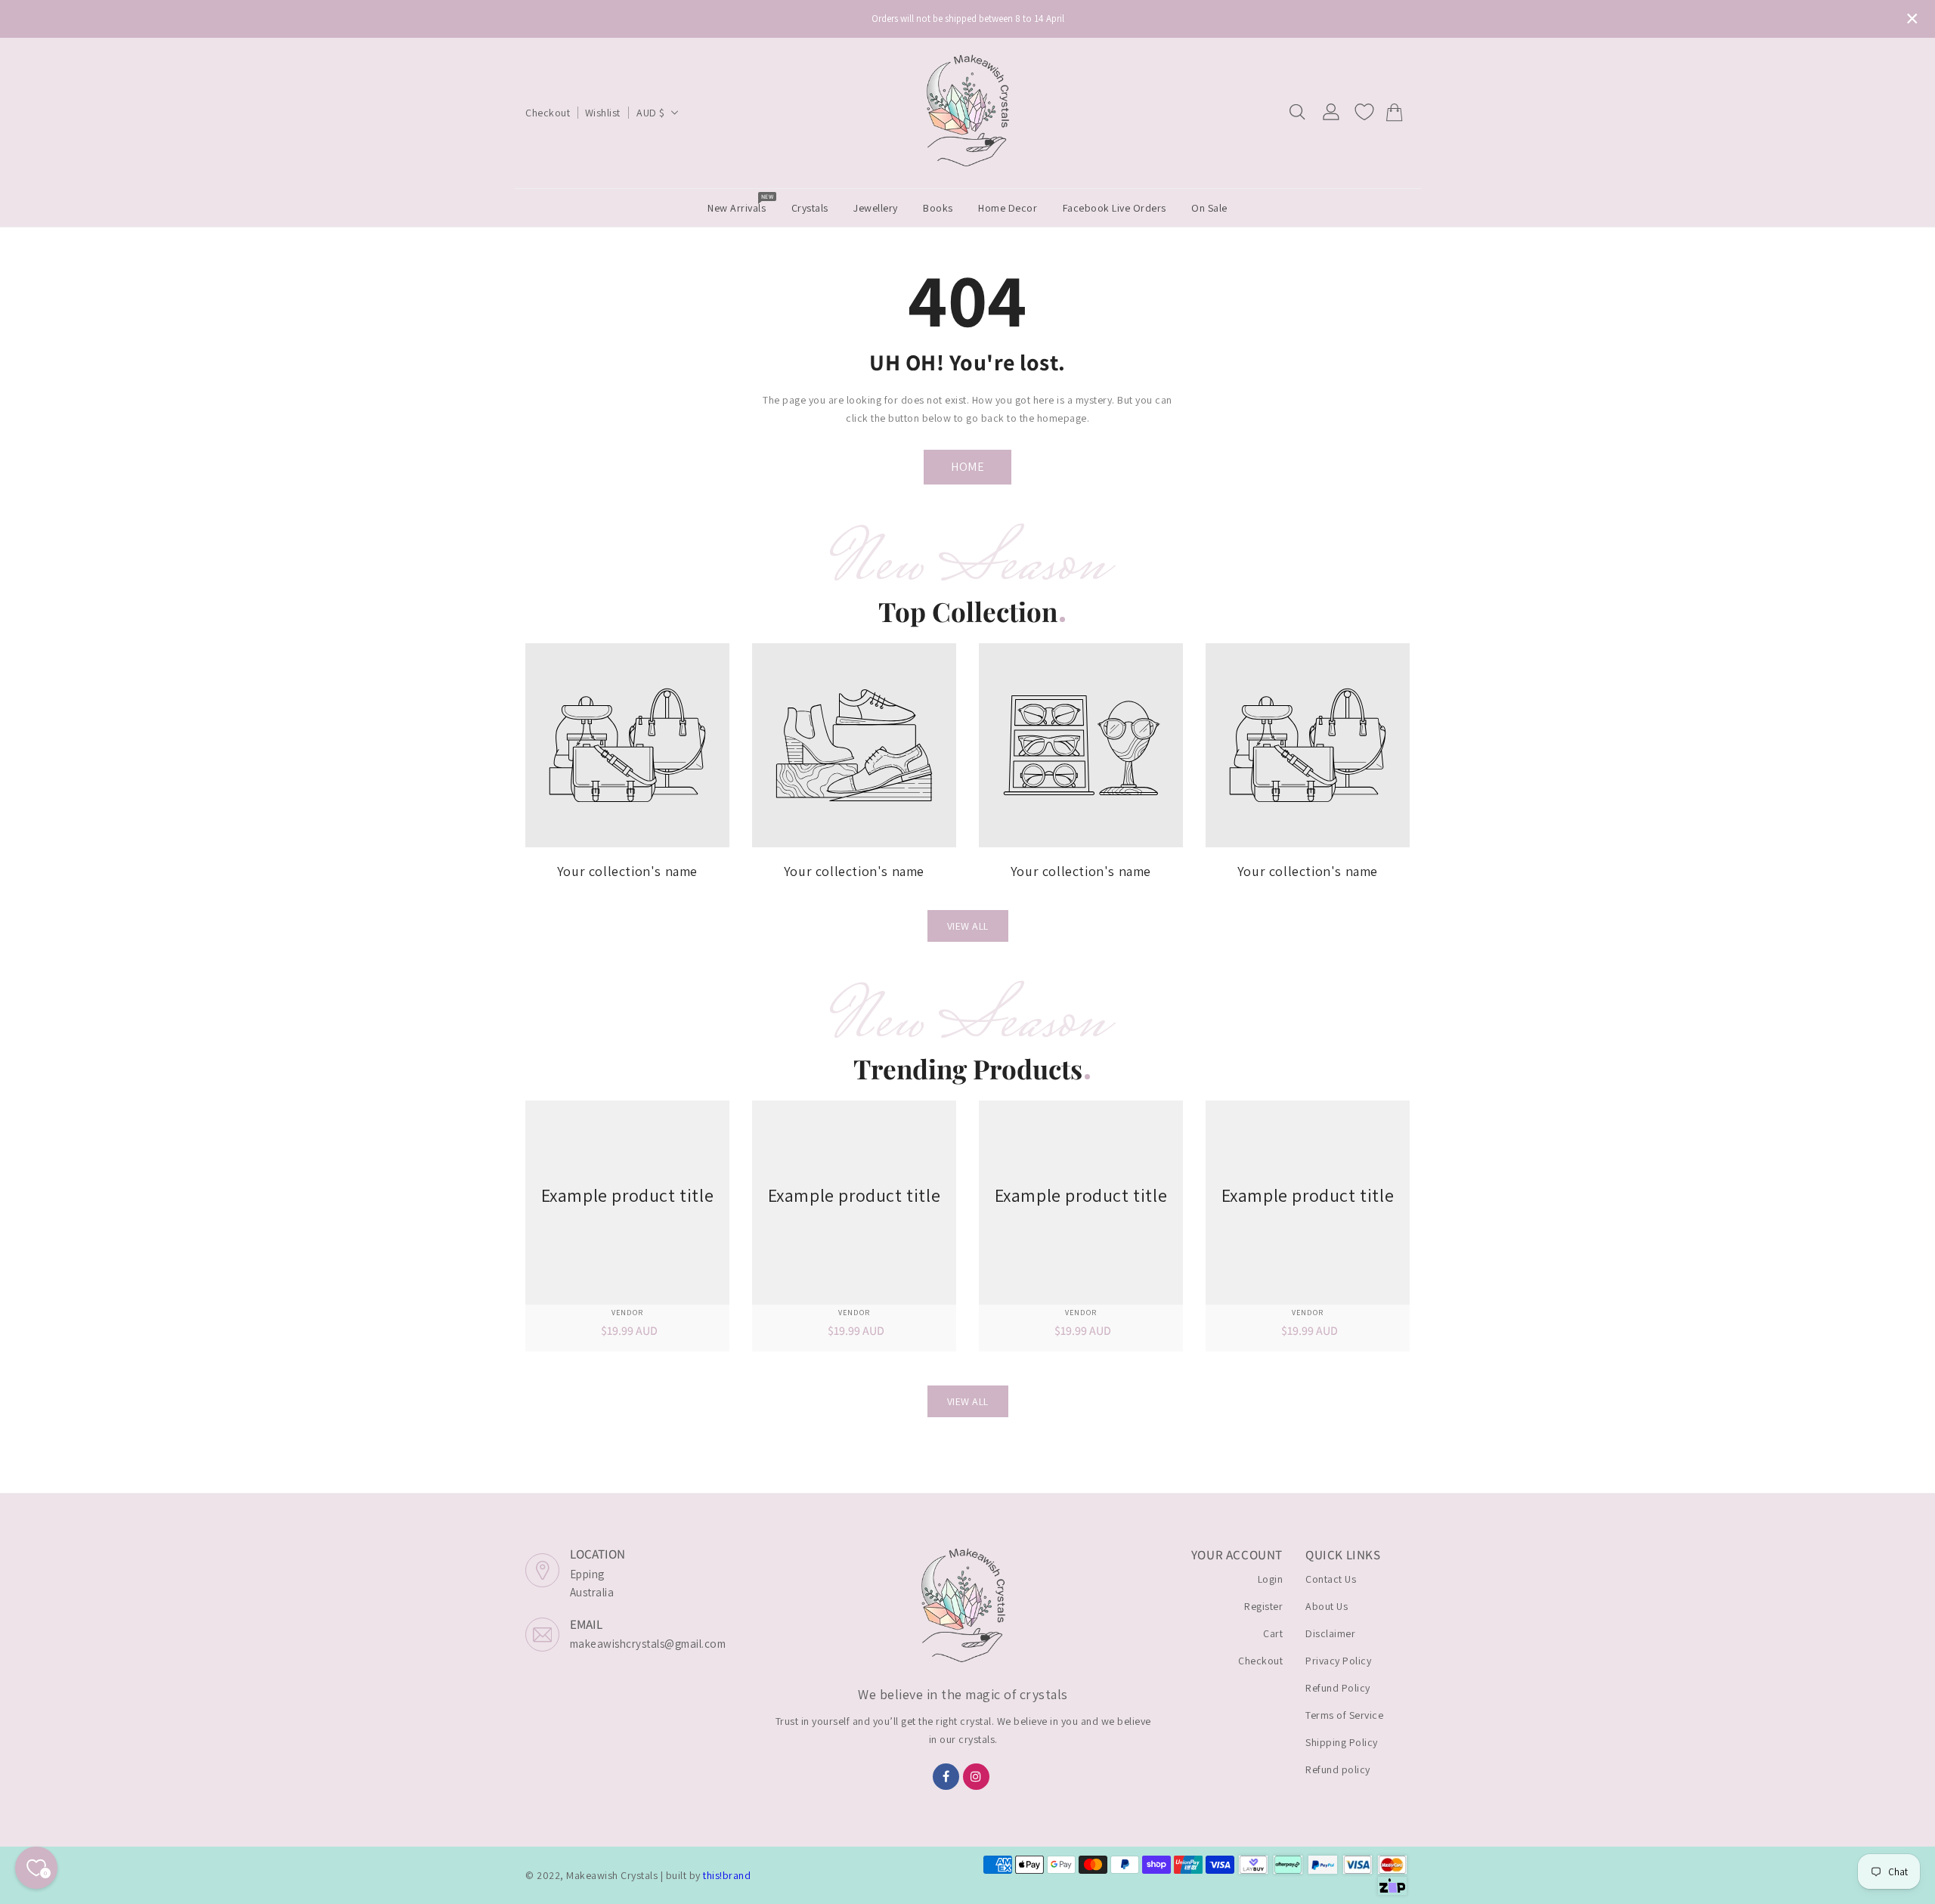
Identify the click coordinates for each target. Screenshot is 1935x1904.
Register (1263, 1606)
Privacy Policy (1338, 1661)
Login (1271, 1579)
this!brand (727, 1875)
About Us (1327, 1606)
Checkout (548, 113)
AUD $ (651, 113)
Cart (1273, 1633)
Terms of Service (1344, 1715)
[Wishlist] (1364, 112)
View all (968, 926)
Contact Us (1331, 1579)
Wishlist (603, 113)
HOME (967, 467)
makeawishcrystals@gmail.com (648, 1644)
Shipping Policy (1342, 1742)
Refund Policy (1338, 1688)
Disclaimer (1330, 1633)
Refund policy (1338, 1769)
